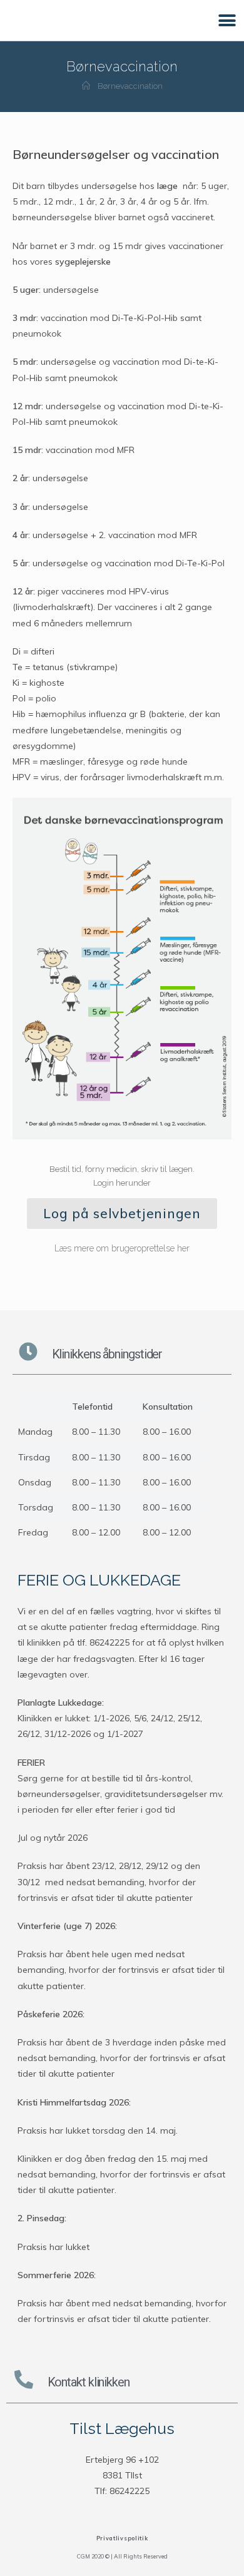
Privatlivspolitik (122, 2538)
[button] (227, 20)
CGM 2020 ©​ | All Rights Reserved (122, 2556)
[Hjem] (86, 86)
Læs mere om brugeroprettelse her (122, 1248)
